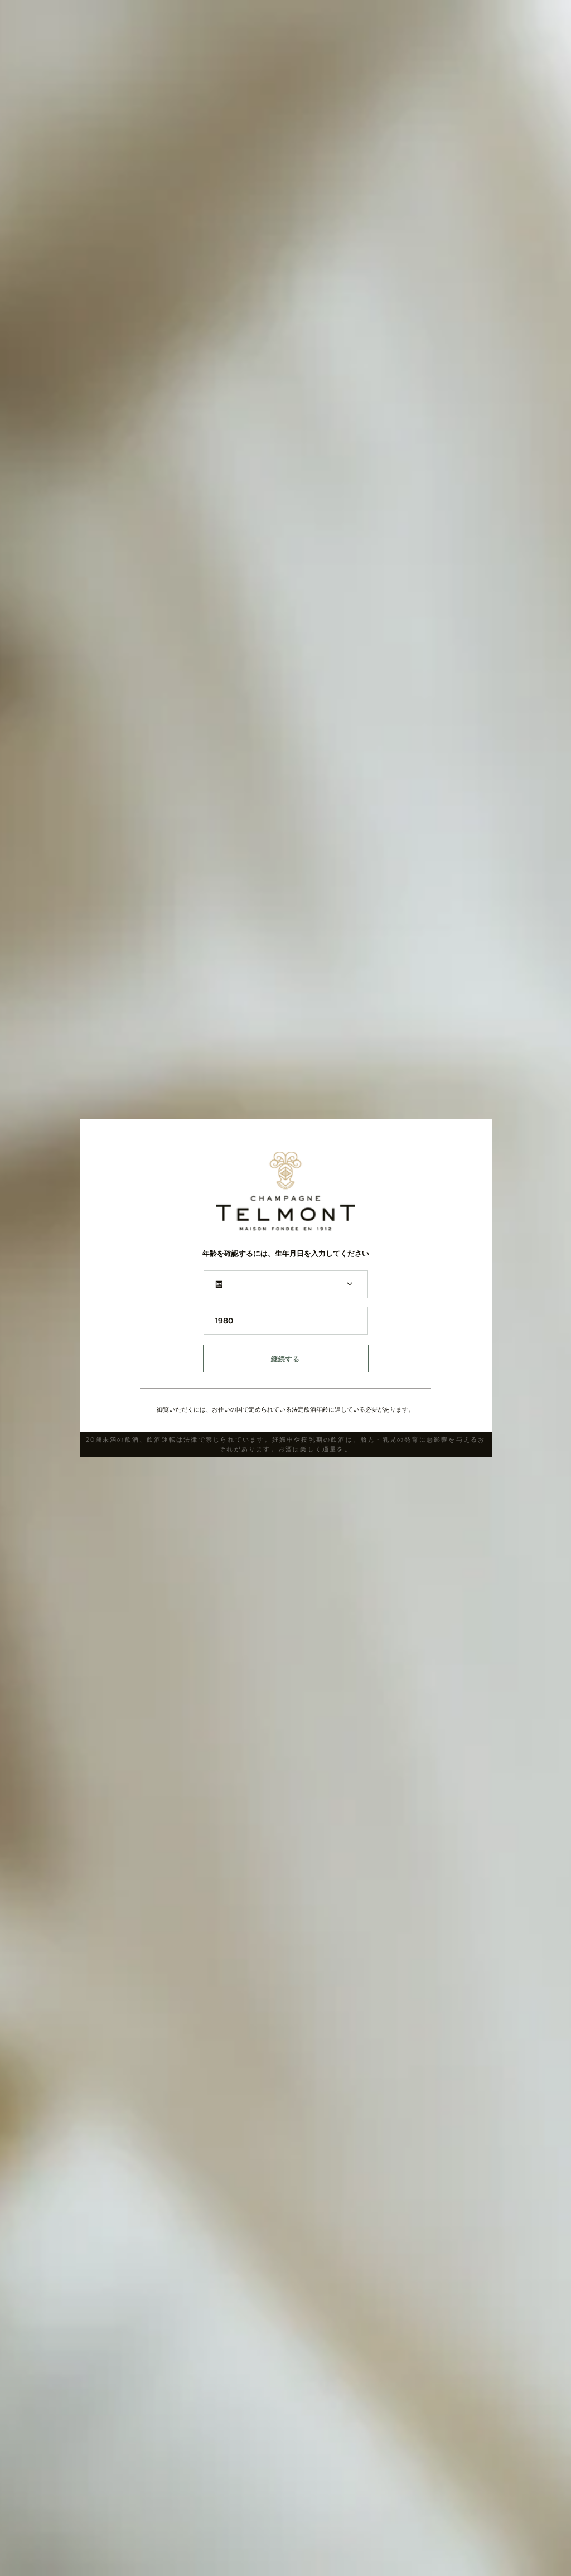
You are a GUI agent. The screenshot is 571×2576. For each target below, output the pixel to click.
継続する (286, 1359)
